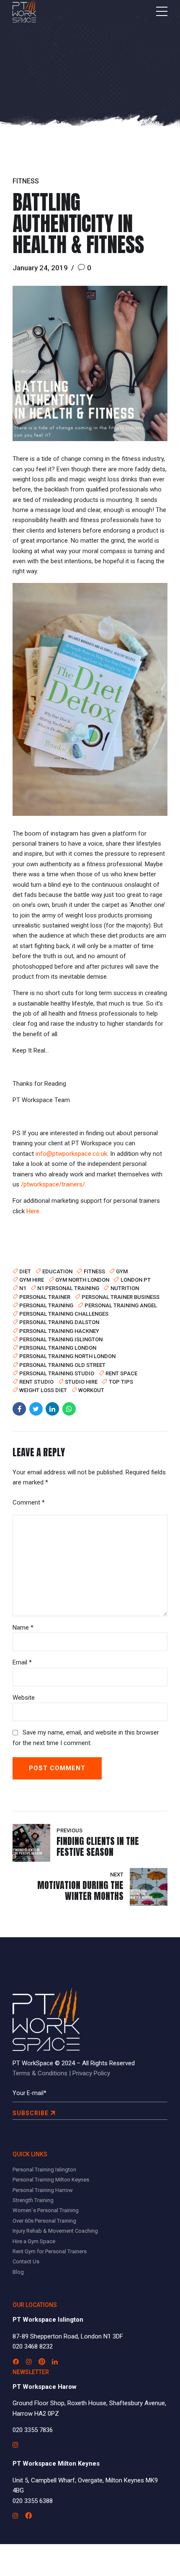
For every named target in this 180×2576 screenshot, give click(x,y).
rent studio (36, 1382)
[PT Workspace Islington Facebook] (16, 2362)
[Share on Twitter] (36, 1409)
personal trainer (45, 1297)
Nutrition (125, 1288)
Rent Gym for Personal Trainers (50, 2251)
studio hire (81, 1382)
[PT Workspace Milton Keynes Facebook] (28, 2516)
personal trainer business (121, 1297)
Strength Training (33, 2200)
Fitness (26, 181)
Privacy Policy (91, 2073)
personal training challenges (64, 1314)
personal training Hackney (59, 1331)
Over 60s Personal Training (44, 2221)
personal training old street (62, 1365)
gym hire (32, 1280)
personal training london (58, 1348)
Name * (23, 1628)
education (57, 1271)
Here (33, 1211)
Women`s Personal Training (46, 2210)
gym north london (82, 1280)
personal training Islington (61, 1339)
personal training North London (67, 1356)
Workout (91, 1390)
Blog (18, 2272)
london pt (135, 1280)
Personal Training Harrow (43, 2190)
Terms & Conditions (40, 2073)
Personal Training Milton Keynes (51, 2180)
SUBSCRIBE (31, 2113)
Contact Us (26, 2261)
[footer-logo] (46, 2020)
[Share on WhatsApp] (69, 1409)
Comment (29, 1502)
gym (122, 1271)
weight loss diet (43, 1390)
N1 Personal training (68, 1288)
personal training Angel (121, 1305)
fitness (94, 1271)
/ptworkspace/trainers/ (53, 1184)
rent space (121, 1373)
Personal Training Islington (44, 2170)
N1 (23, 1288)
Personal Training (46, 1305)
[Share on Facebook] (19, 1409)
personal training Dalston (59, 1322)
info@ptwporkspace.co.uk (71, 1154)
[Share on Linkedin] (52, 1409)
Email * (22, 1662)
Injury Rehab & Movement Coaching (55, 2231)
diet (25, 1271)
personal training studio (57, 1373)
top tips (121, 1382)
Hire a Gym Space (34, 2241)
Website (24, 1698)
